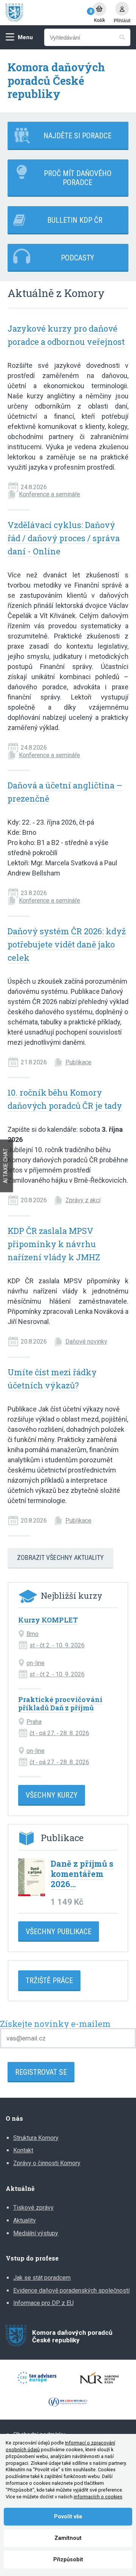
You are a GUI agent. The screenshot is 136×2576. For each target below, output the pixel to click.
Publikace (78, 1062)
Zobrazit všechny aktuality (60, 1557)
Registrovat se (41, 2072)
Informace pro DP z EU (43, 2303)
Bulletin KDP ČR (75, 220)
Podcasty (77, 258)
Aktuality (25, 2220)
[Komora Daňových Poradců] (45, 13)
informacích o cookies (98, 2497)
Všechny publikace (59, 1932)
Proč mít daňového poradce (78, 178)
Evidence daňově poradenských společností (71, 2291)
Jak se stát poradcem (42, 2278)
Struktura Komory (36, 2138)
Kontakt (23, 2150)
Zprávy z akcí (83, 1200)
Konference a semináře (49, 494)
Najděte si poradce (77, 136)
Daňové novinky (86, 1342)
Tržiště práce (49, 1981)
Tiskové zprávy (33, 2208)
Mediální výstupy (36, 2233)
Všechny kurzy (52, 1795)
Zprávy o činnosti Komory (47, 2163)
